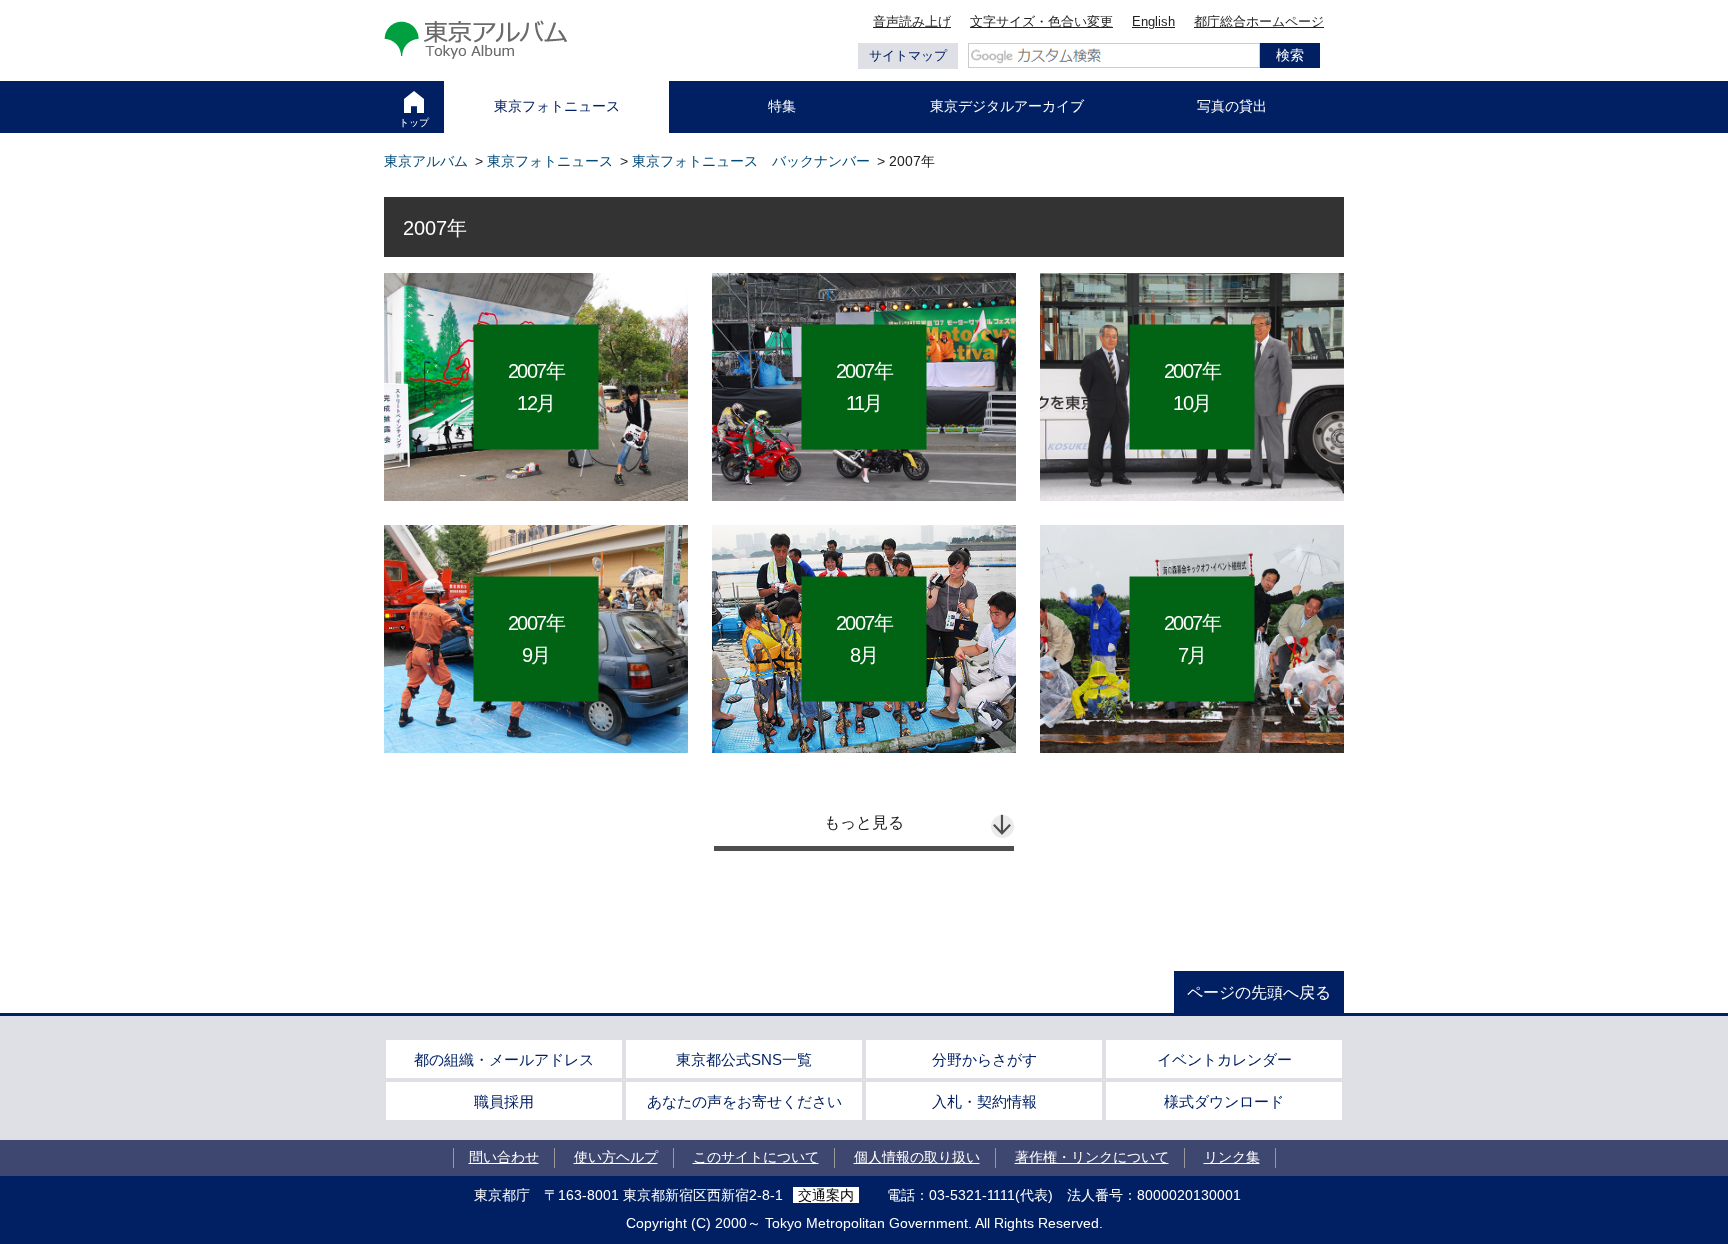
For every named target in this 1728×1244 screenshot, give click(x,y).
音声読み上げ (912, 21)
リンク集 (1232, 1157)
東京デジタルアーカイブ (1007, 106)
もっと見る (864, 822)
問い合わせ (504, 1157)
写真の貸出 (1232, 106)
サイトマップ (908, 55)
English (1153, 21)
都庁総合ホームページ (1259, 21)
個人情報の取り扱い (917, 1157)
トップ (414, 122)
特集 (782, 106)
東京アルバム (426, 161)
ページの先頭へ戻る (1259, 992)
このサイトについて (756, 1157)
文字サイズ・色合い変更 (1041, 21)
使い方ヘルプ (616, 1157)
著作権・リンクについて (1092, 1157)
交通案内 (826, 1195)
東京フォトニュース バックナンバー (751, 161)
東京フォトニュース (557, 106)
